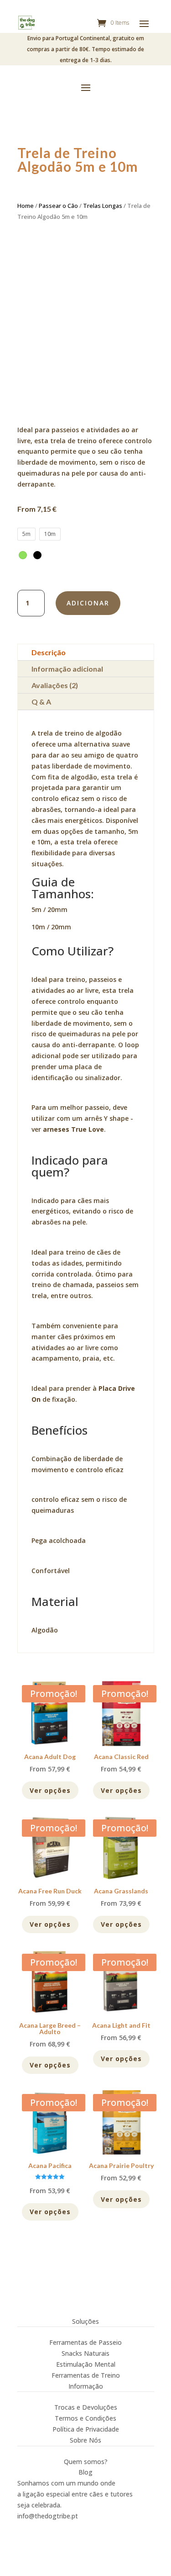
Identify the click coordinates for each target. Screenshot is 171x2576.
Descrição (49, 652)
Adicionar (88, 603)
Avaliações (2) (55, 685)
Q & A (41, 702)
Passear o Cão (58, 206)
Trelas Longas (103, 206)
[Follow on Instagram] (25, 2528)
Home (26, 206)
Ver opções (50, 1790)
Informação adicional (67, 669)
